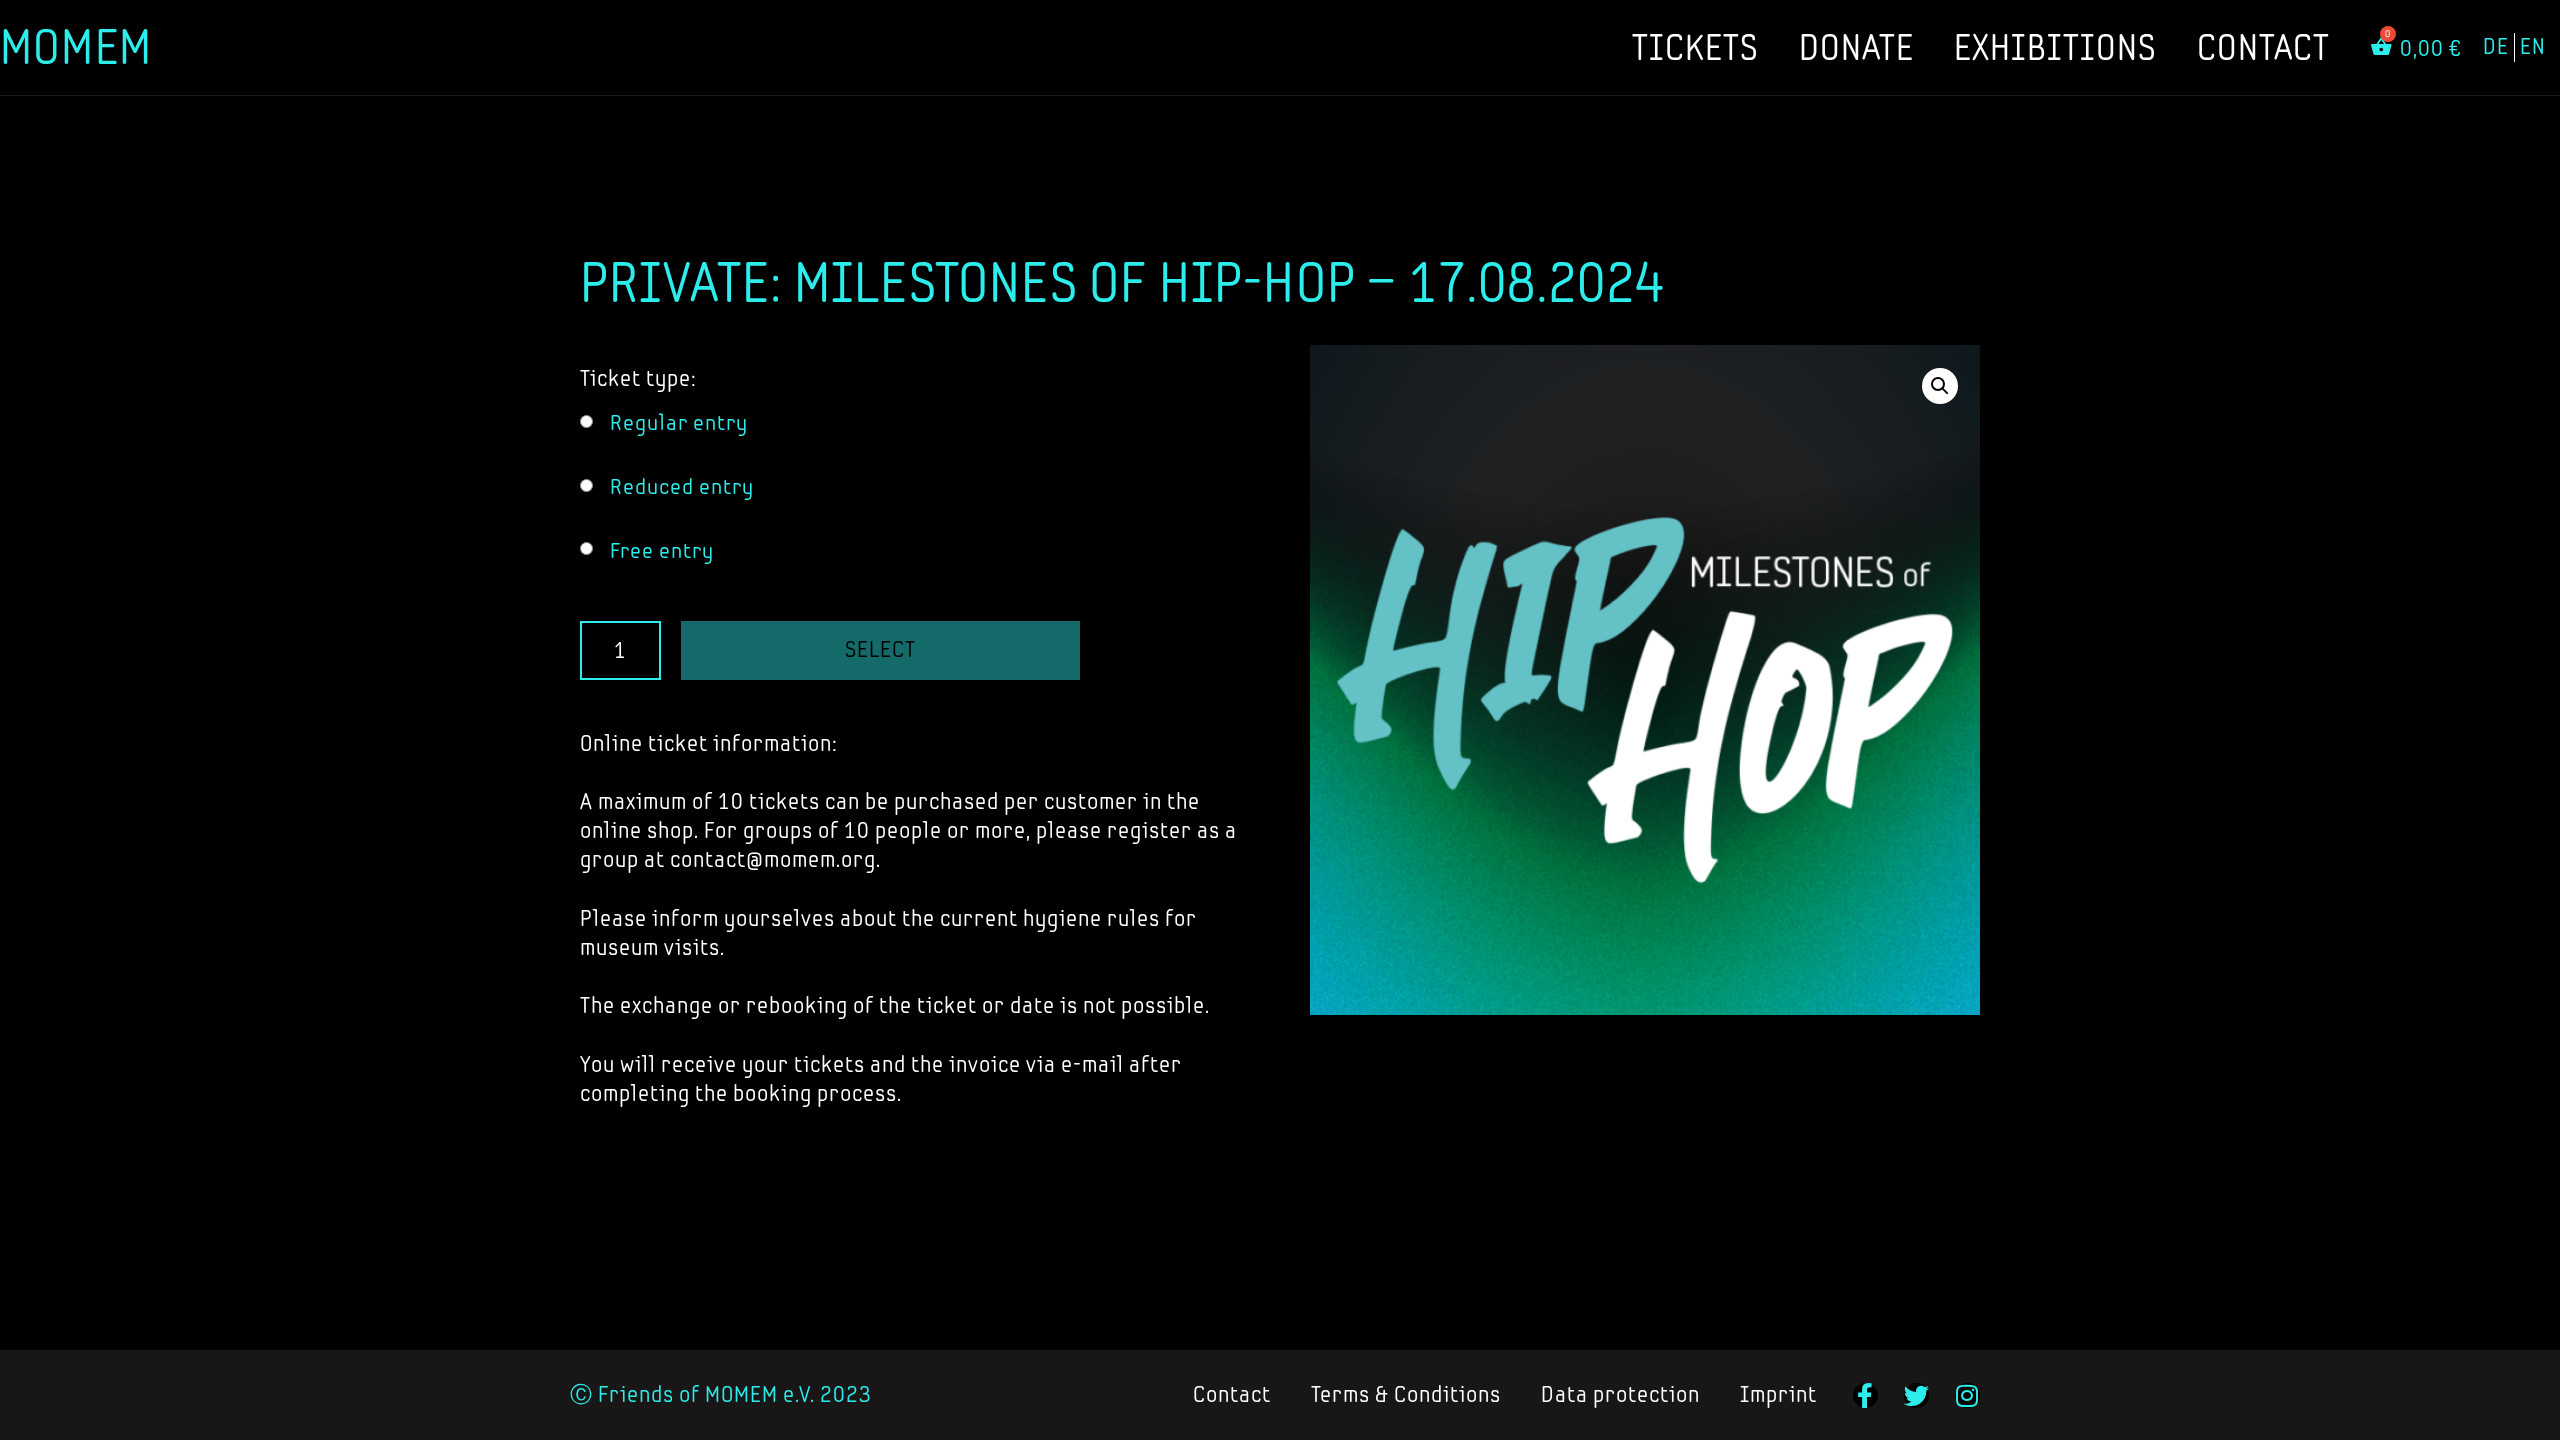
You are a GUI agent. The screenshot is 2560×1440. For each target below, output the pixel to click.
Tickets (1695, 47)
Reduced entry (682, 486)
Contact (2263, 47)
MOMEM (76, 46)
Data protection (1620, 1394)
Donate (1856, 47)
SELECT (880, 649)
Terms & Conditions (1406, 1394)
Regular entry (679, 422)
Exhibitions (2055, 47)
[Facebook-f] (1865, 1395)
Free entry (662, 550)
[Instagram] (1967, 1395)
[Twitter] (1916, 1395)
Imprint (1778, 1394)
